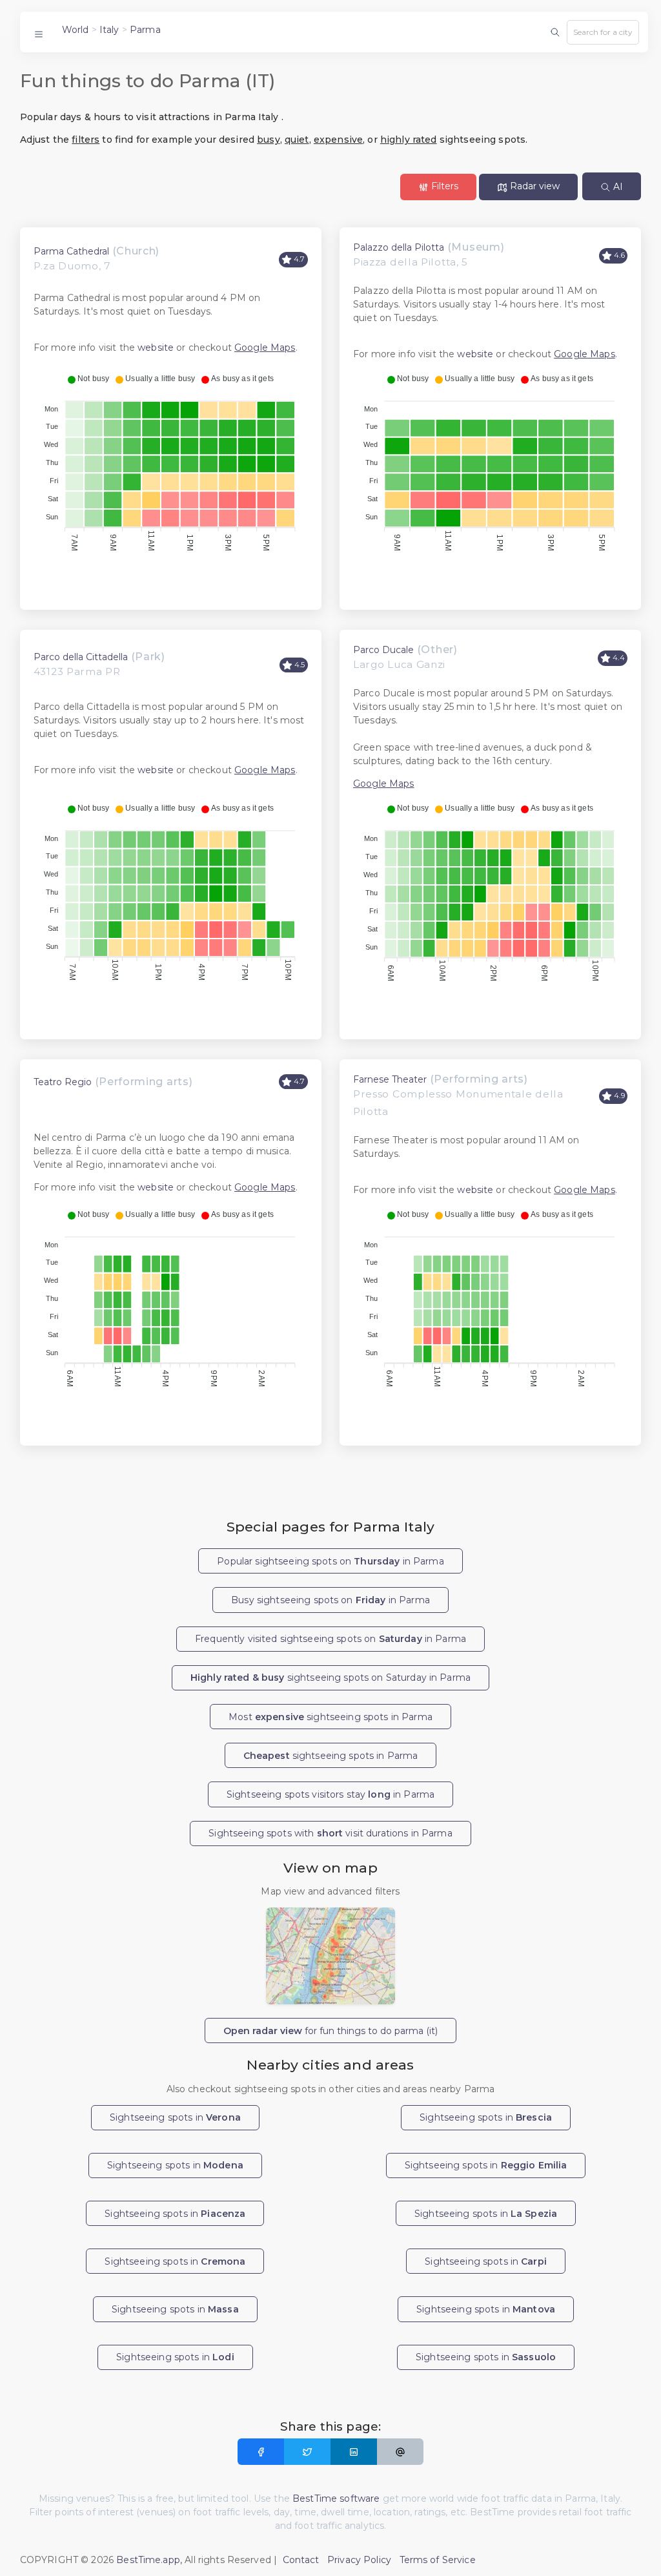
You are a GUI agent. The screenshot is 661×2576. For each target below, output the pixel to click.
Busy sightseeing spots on (330, 1600)
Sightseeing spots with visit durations (330, 1833)
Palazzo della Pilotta (399, 247)
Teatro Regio (63, 1082)
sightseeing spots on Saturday (330, 1678)
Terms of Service (438, 2560)
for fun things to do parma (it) (330, 2031)
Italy (109, 30)
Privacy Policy (359, 2560)
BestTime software (336, 2498)
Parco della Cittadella (81, 657)
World (76, 30)
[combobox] (603, 32)
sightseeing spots (331, 1756)
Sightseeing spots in (175, 2117)
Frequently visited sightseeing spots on (330, 1639)
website (156, 348)
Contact (301, 2560)
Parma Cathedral (71, 251)
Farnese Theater (390, 1079)
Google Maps (265, 348)
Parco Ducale (383, 650)
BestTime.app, (149, 2560)
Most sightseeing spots (330, 1717)
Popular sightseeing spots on (330, 1561)
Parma (145, 30)
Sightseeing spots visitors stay (330, 1794)
